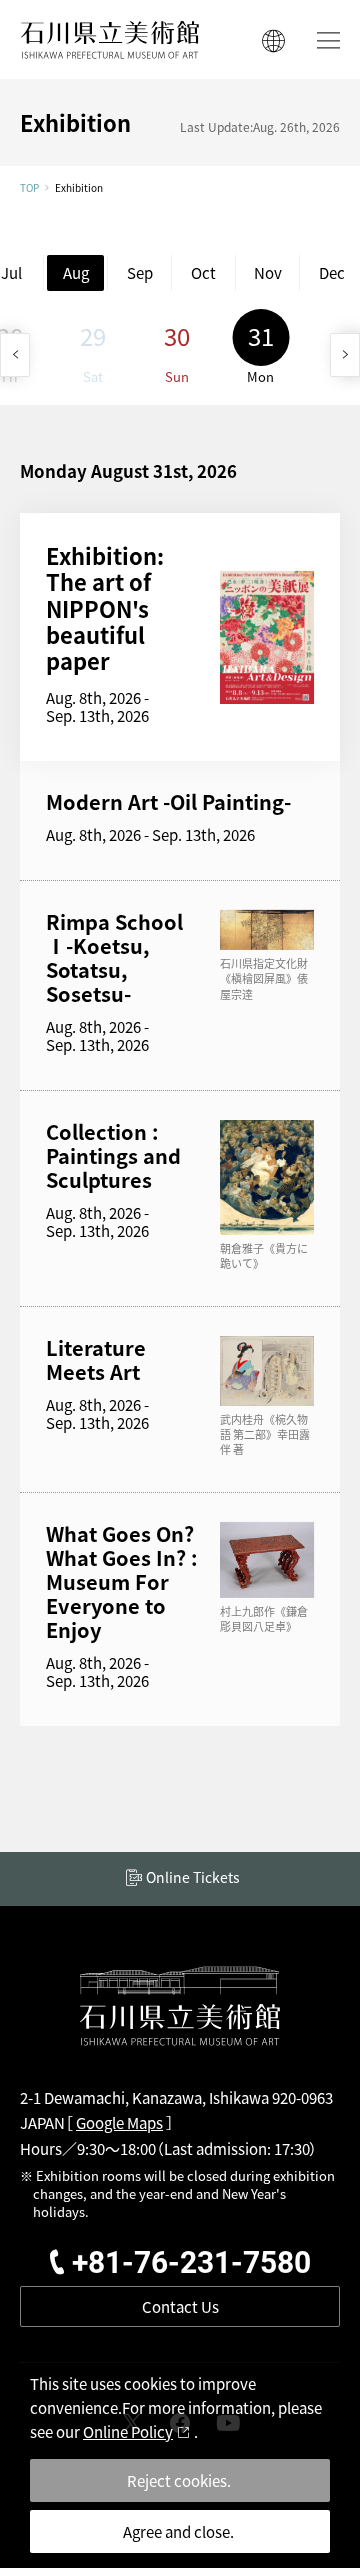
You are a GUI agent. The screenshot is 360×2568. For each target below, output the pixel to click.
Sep (140, 272)
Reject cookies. (179, 2480)
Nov (268, 272)
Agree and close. (178, 2531)
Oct (203, 272)
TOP (29, 188)
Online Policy (128, 2431)
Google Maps (119, 2122)
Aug (76, 272)
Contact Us (180, 2306)
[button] (15, 355)
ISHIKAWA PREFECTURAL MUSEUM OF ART (110, 39)
